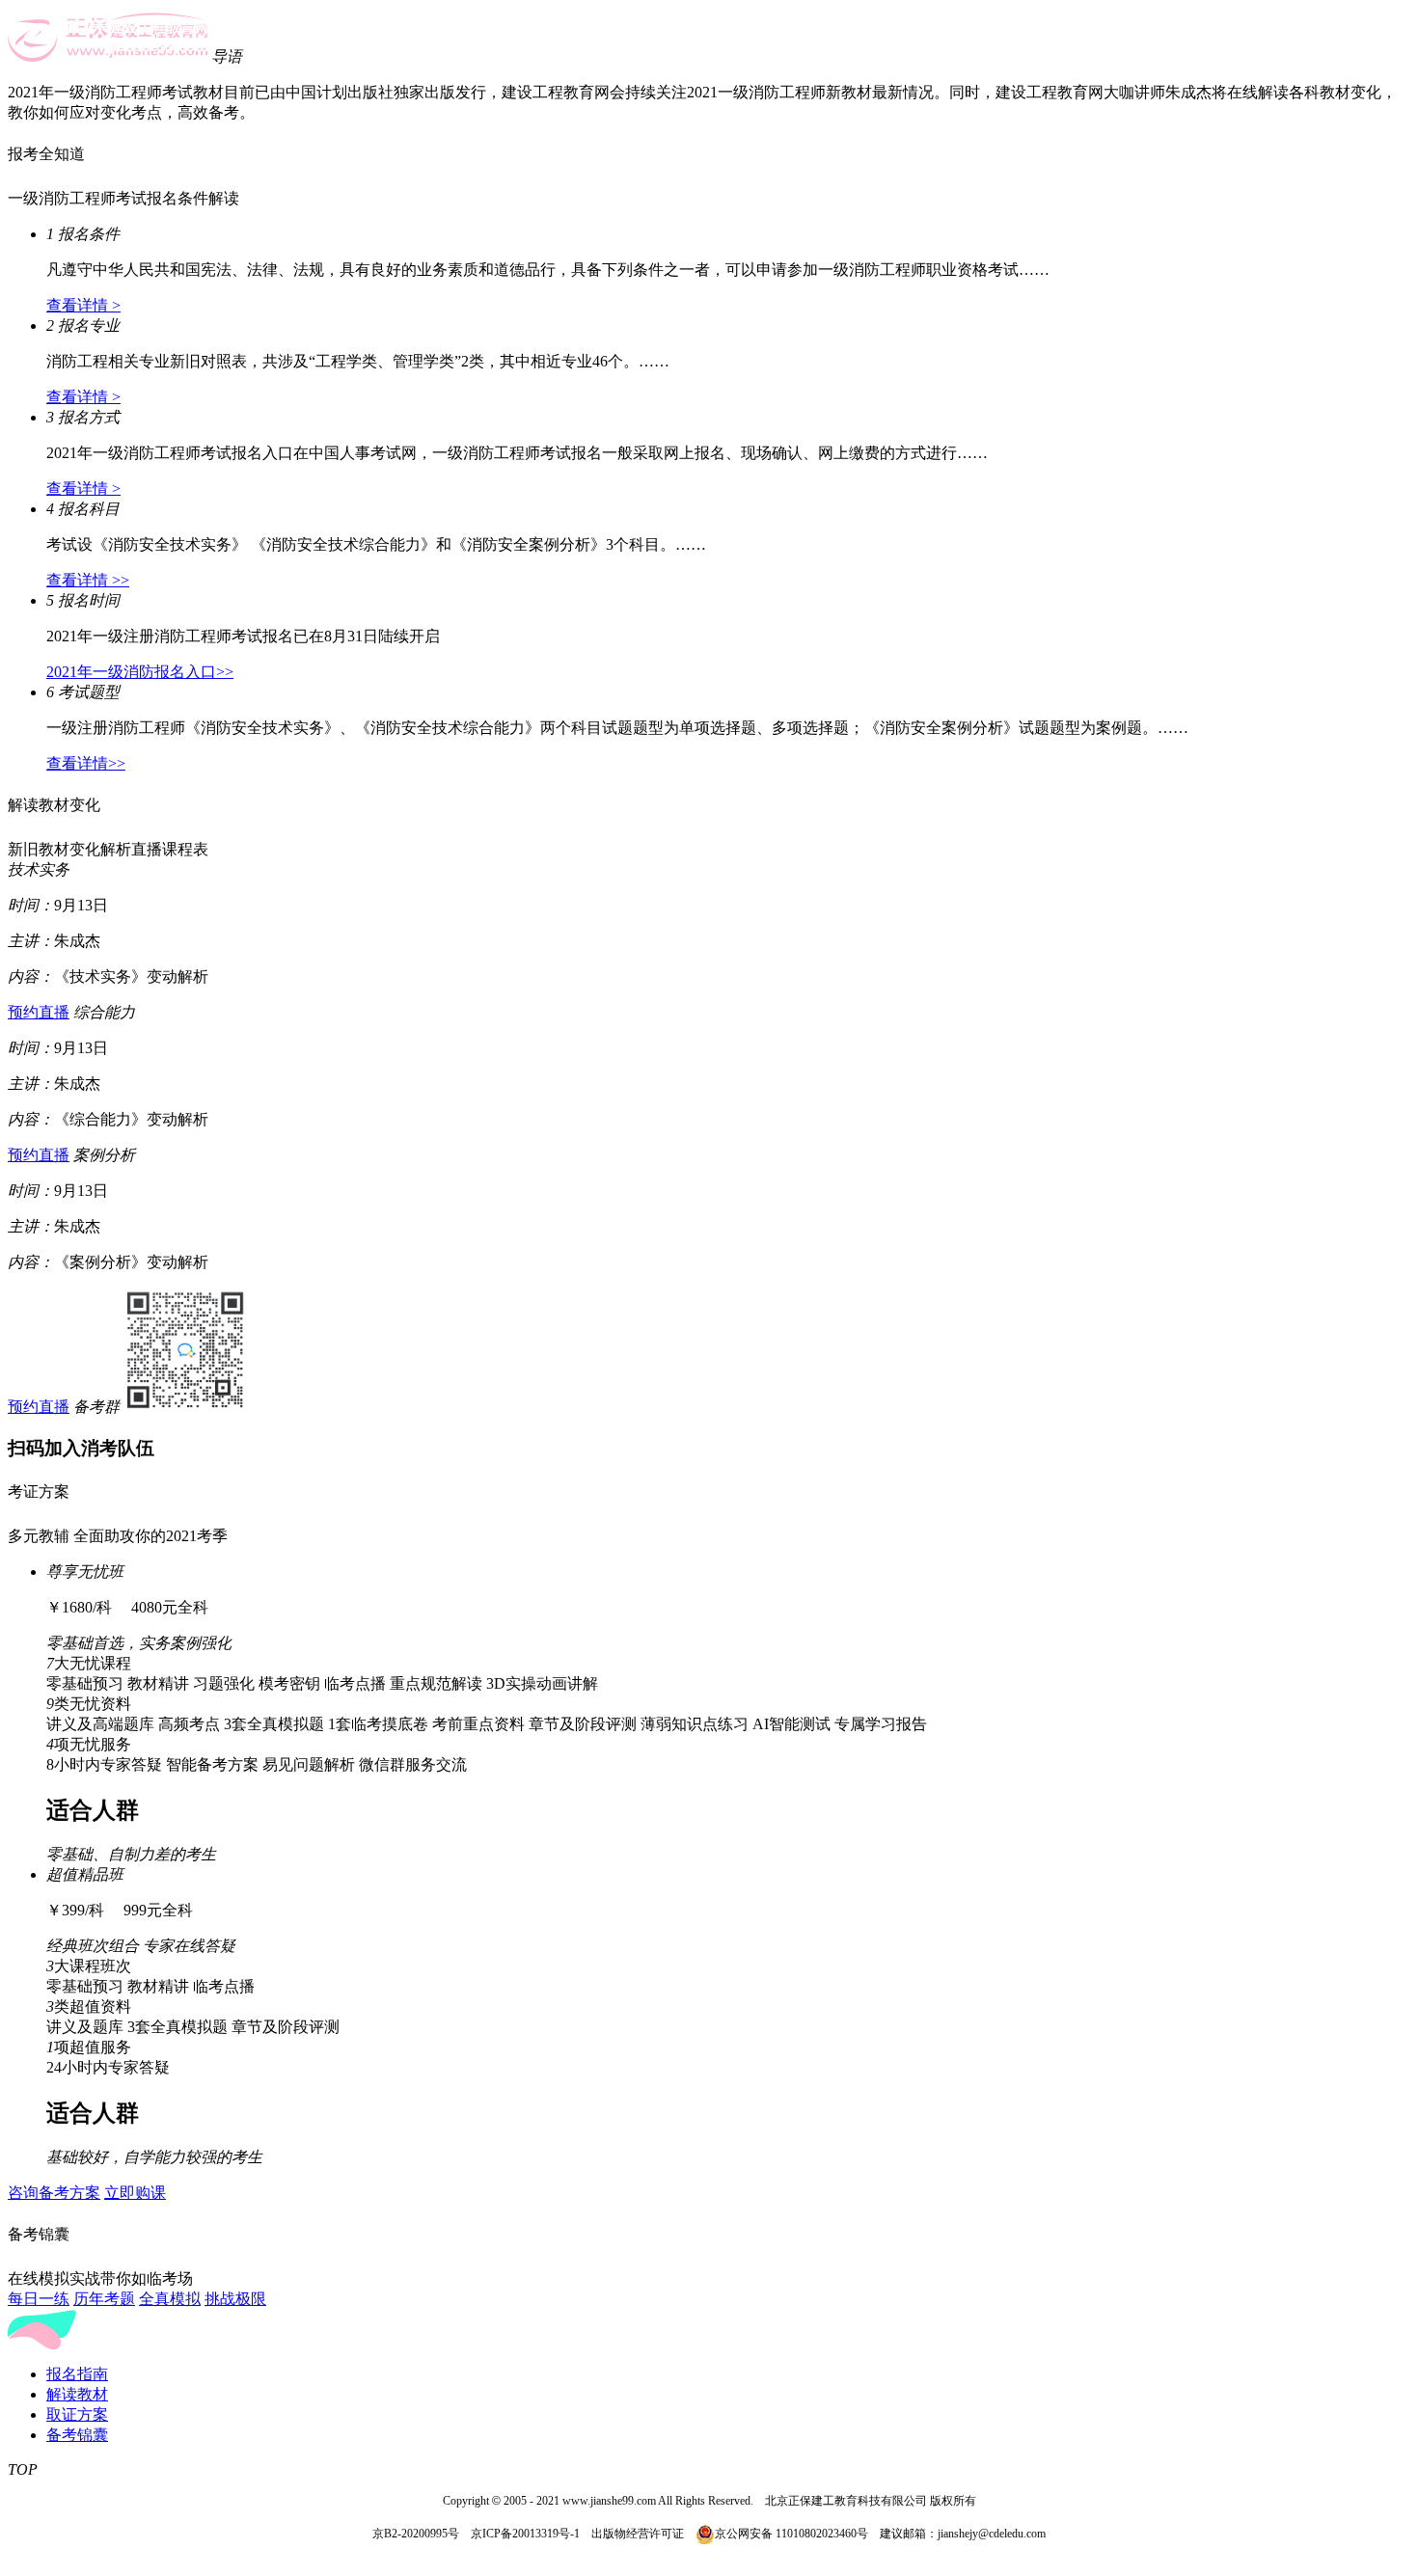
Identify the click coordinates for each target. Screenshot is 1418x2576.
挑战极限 (235, 2299)
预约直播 (39, 1012)
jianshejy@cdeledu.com (992, 2534)
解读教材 (77, 2394)
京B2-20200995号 (416, 2534)
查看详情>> (86, 763)
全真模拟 (170, 2299)
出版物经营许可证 (638, 2534)
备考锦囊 (77, 2435)
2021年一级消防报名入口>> (140, 672)
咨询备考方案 (54, 2193)
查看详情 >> (88, 580)
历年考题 (104, 2299)
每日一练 (39, 2299)
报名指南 (77, 2374)
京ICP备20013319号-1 (525, 2534)
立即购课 (135, 2193)
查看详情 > (83, 305)
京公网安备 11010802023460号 (791, 2534)
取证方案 (77, 2414)
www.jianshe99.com (609, 2501)
